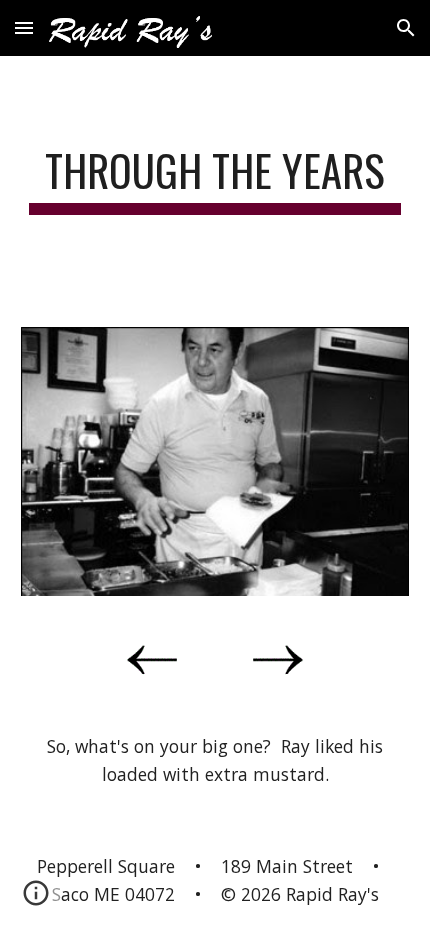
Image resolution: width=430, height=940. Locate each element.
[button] (24, 27)
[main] (215, 179)
